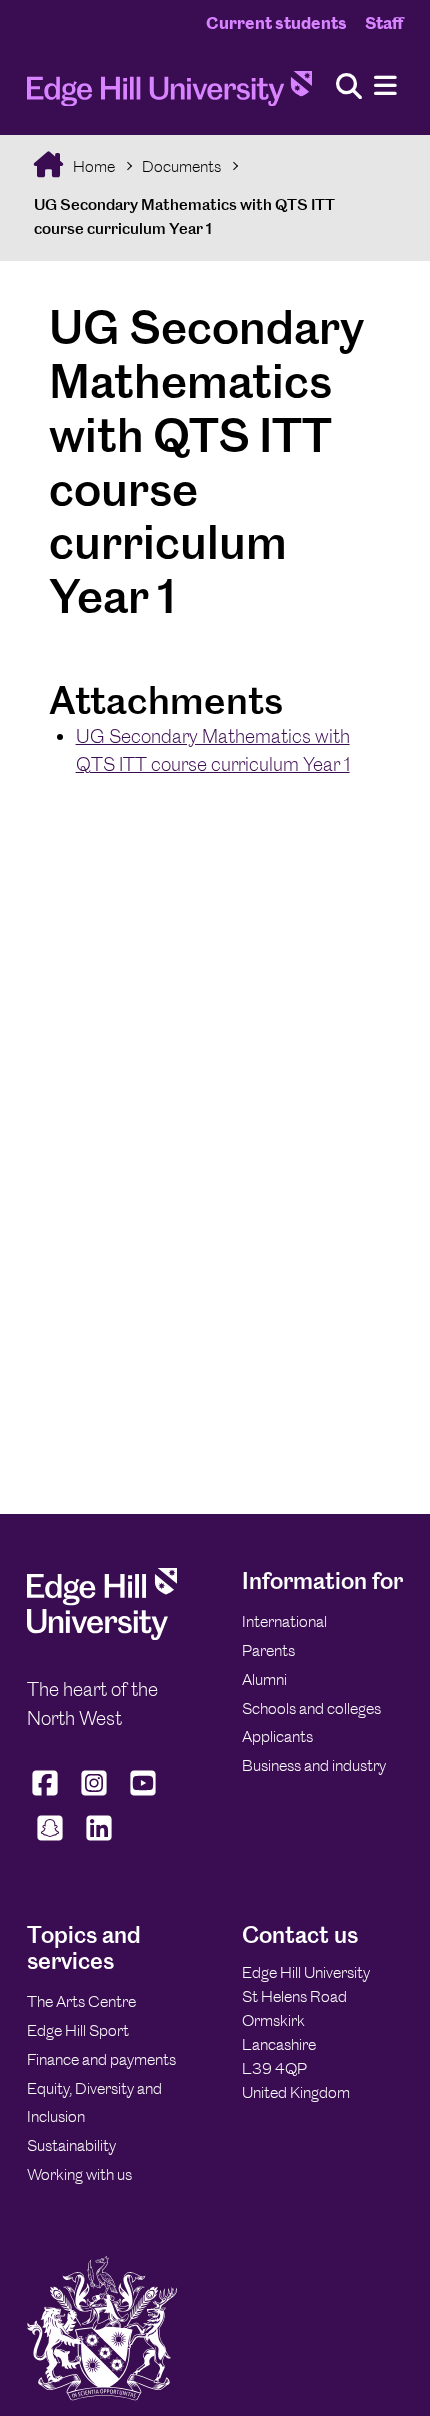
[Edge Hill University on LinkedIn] (98, 1840)
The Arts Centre (81, 2001)
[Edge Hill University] (102, 1634)
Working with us (79, 2174)
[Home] (169, 94)
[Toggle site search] (349, 87)
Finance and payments (101, 2059)
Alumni (264, 1679)
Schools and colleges (311, 1708)
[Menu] (385, 86)
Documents (181, 166)
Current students (276, 23)
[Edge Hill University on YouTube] (143, 1795)
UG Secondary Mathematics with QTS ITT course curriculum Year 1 (184, 216)
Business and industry (314, 1765)
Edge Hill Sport (78, 2030)
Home (92, 166)
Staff (384, 23)
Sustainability (71, 2145)
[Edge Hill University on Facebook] (47, 1795)
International (284, 1621)
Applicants (277, 1736)
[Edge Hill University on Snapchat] (49, 1840)
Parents (268, 1650)
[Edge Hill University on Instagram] (94, 1795)
